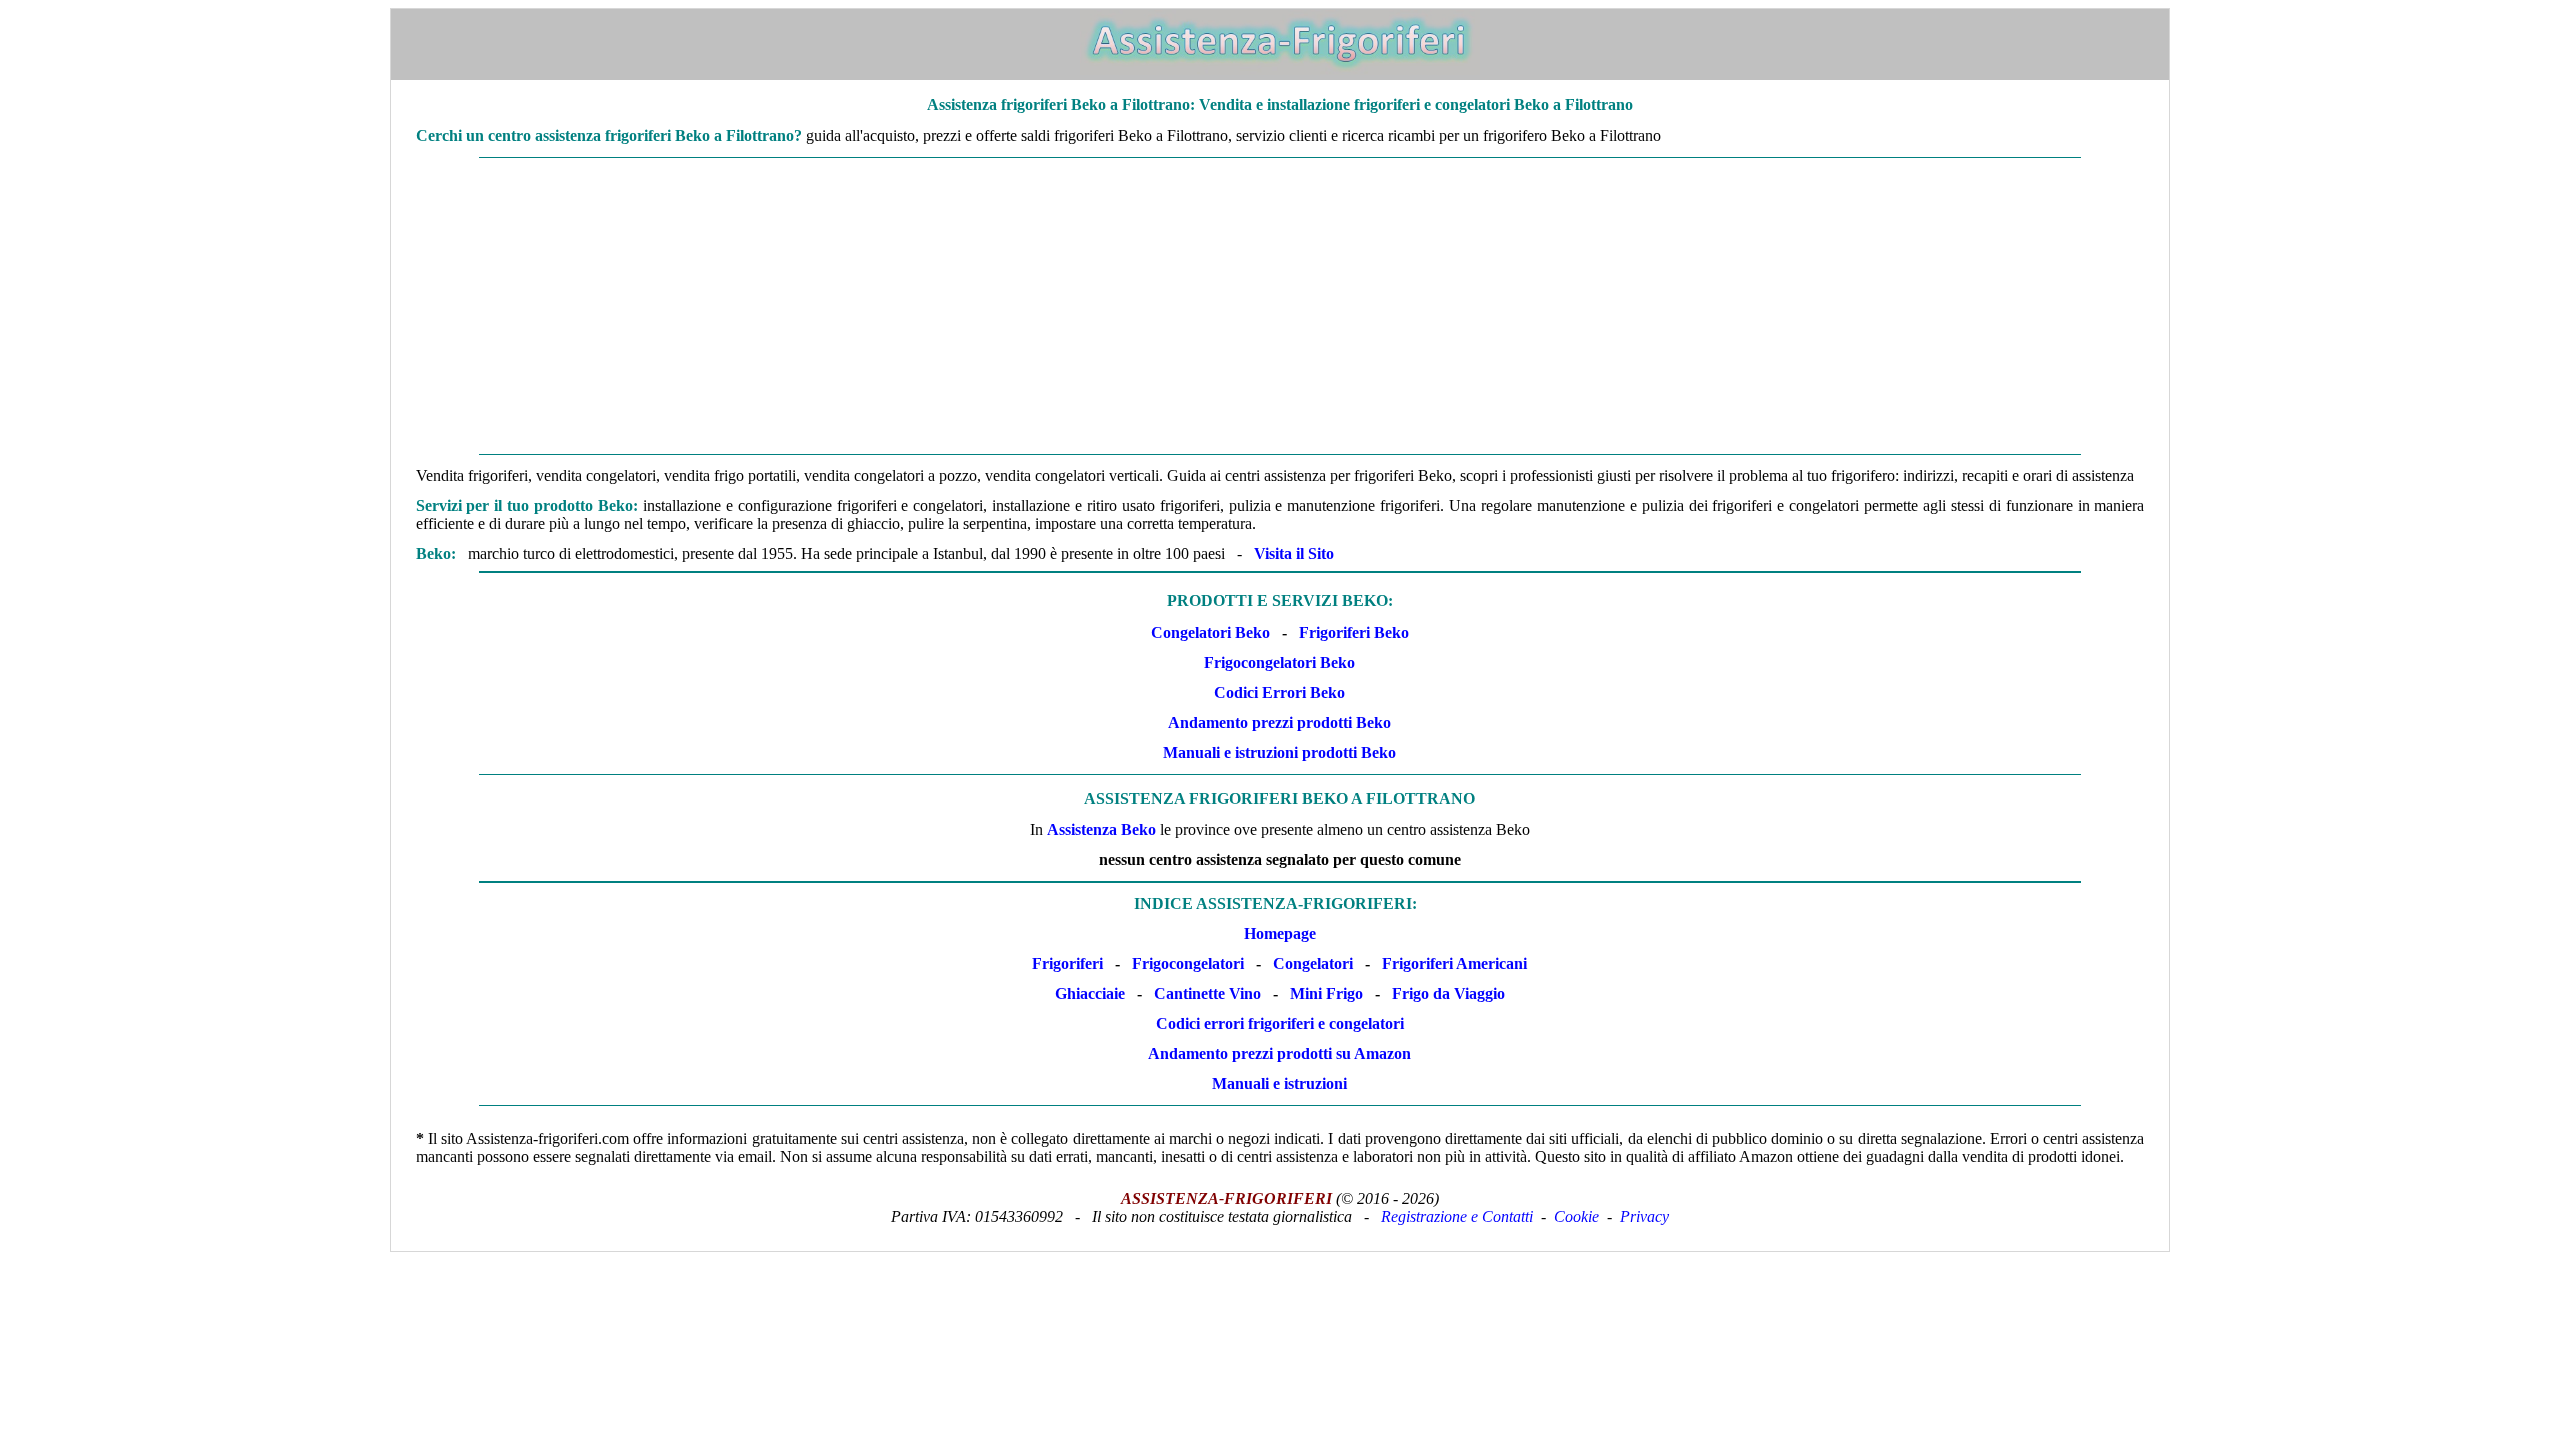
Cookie (1576, 1216)
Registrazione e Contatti (1457, 1216)
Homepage (1280, 933)
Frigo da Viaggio (1448, 993)
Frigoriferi (1067, 963)
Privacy (1644, 1216)
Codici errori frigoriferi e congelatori (1280, 1023)
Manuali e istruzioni (1279, 1083)
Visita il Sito (1294, 553)
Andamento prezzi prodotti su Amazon (1279, 1053)
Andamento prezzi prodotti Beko (1279, 722)
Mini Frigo (1326, 993)
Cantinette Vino (1207, 993)
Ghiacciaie (1090, 993)
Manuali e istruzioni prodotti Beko (1279, 752)
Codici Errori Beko (1279, 692)
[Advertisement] (1280, 306)
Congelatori (1313, 963)
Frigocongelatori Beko (1279, 662)
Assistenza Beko (1101, 829)
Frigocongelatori (1188, 963)
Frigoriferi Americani (1454, 963)
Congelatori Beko (1210, 632)
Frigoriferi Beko (1354, 632)
